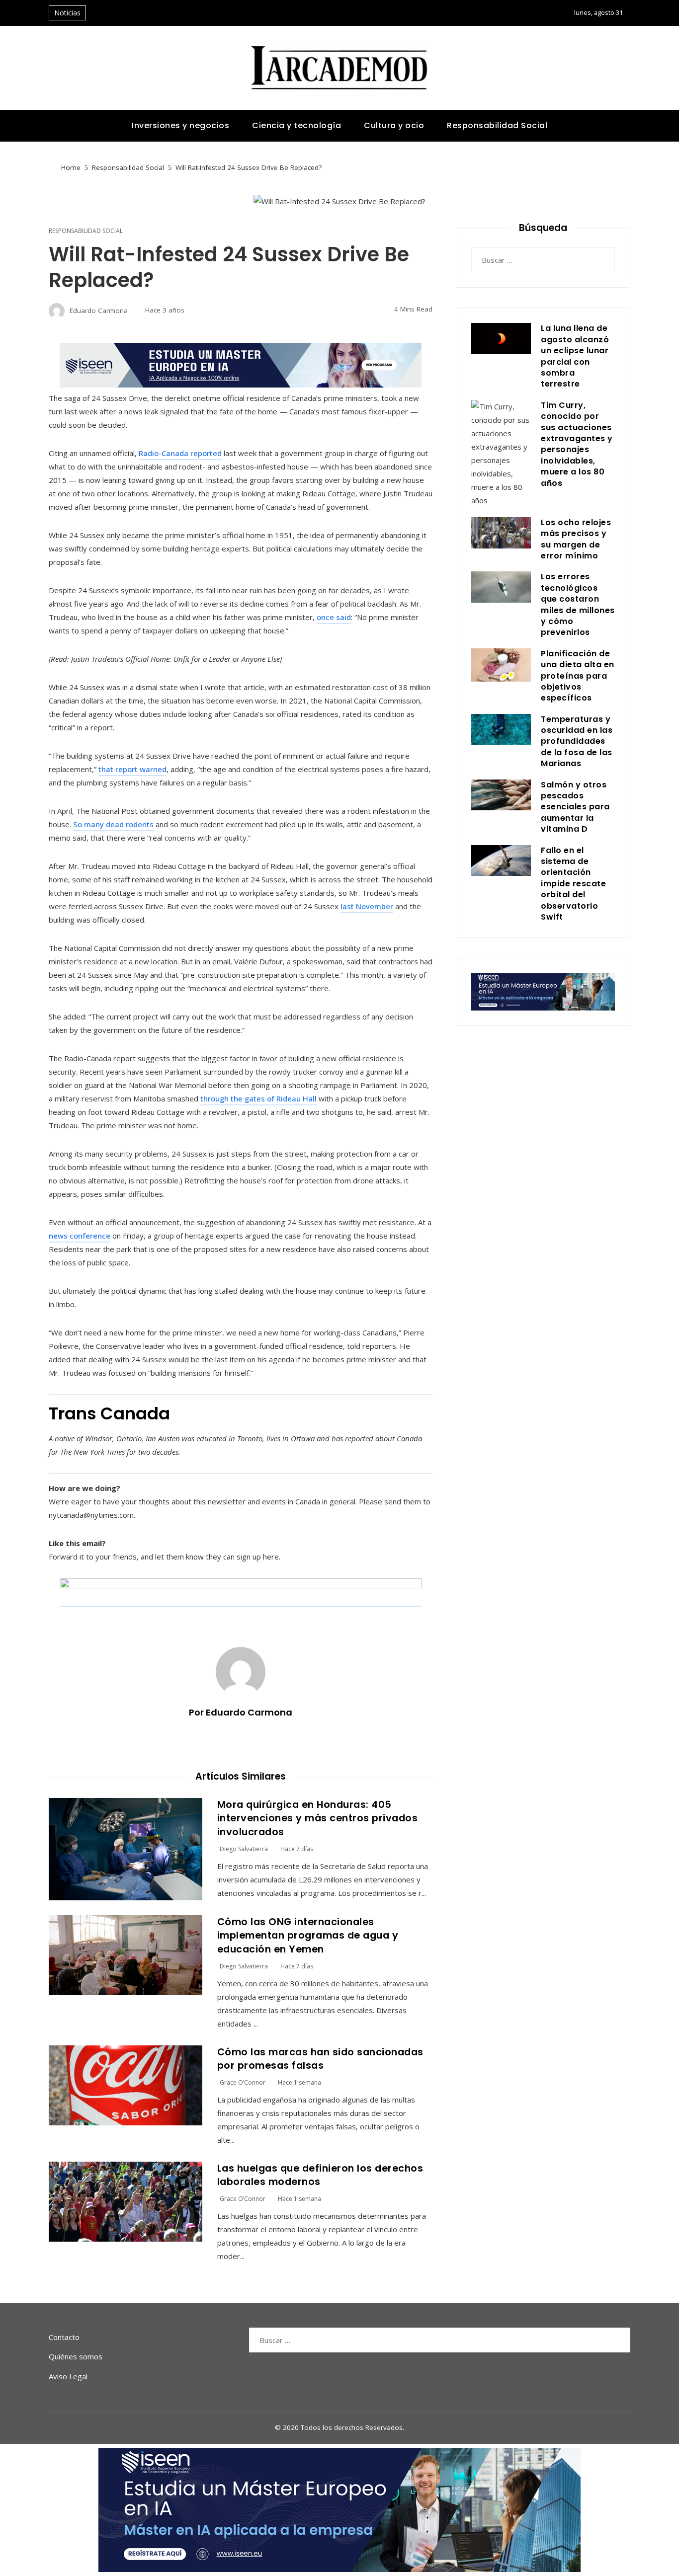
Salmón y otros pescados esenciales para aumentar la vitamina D (575, 807)
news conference (80, 1236)
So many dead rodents (113, 824)
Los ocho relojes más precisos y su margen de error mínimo (576, 539)
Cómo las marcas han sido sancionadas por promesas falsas (320, 2059)
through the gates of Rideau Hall (258, 1098)
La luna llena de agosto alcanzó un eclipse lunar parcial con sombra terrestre (575, 356)
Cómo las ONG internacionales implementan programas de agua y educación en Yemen (308, 1936)
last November (367, 906)
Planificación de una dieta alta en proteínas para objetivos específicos (578, 676)
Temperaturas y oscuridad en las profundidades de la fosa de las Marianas (577, 742)
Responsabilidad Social (86, 231)
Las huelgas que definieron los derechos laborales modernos (320, 2175)
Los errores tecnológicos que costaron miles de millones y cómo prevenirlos (578, 604)
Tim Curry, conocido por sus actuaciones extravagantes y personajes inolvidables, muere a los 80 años (577, 444)
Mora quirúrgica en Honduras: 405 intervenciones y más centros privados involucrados (318, 1818)
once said (334, 617)
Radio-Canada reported (180, 453)
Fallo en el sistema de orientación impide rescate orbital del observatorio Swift (573, 884)
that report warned (132, 769)
